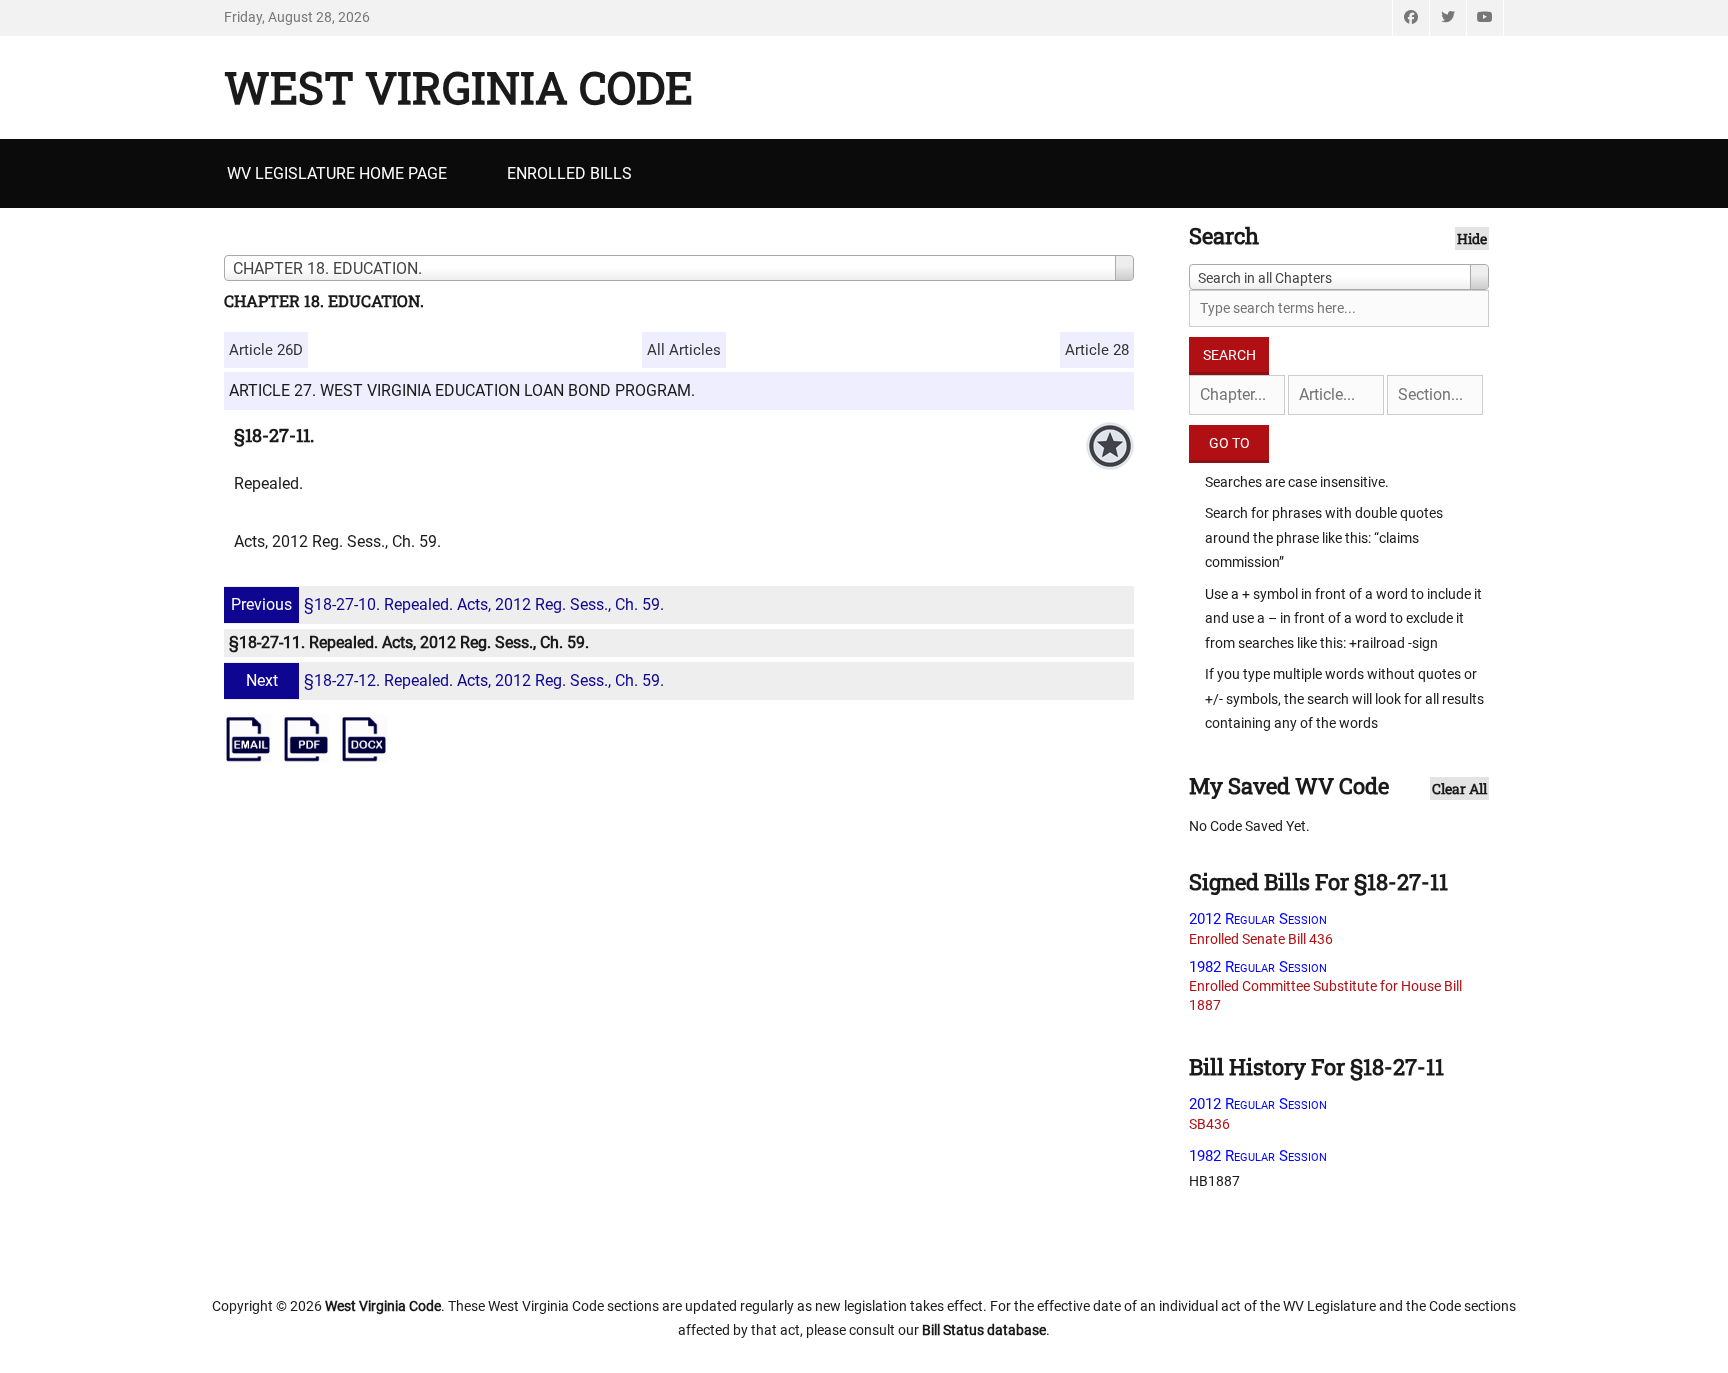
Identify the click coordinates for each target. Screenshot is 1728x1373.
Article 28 (1097, 350)
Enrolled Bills (569, 173)
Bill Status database (984, 1330)
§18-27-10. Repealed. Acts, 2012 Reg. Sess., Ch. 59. (447, 604)
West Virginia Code (458, 87)
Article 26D (266, 350)
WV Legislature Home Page (337, 173)
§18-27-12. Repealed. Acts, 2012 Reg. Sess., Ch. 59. (455, 680)
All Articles (684, 350)
